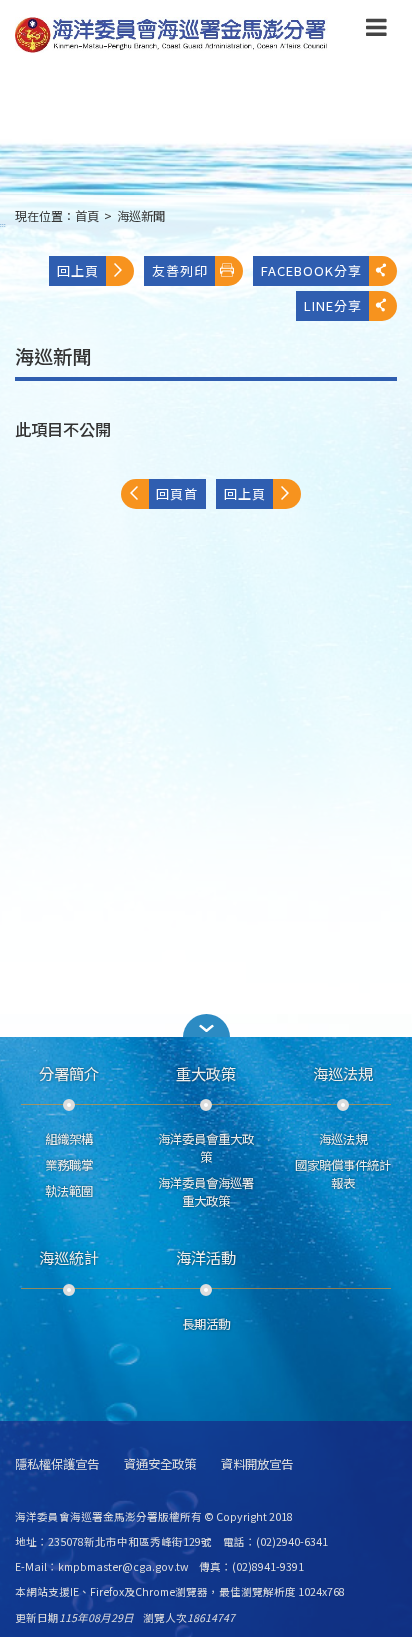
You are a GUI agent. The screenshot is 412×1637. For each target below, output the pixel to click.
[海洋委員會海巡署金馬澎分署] (171, 35)
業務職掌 (69, 1165)
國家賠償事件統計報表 (343, 1174)
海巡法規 (343, 1073)
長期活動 (206, 1324)
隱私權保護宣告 (57, 1464)
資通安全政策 (160, 1464)
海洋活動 (206, 1257)
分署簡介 (69, 1073)
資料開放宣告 (257, 1464)
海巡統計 (69, 1257)
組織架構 (69, 1139)
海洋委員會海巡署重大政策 (206, 1192)
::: (3, 224)
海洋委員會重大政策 (206, 1148)
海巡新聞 (141, 216)
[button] (376, 31)
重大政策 (206, 1073)
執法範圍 (69, 1191)
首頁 (87, 216)
